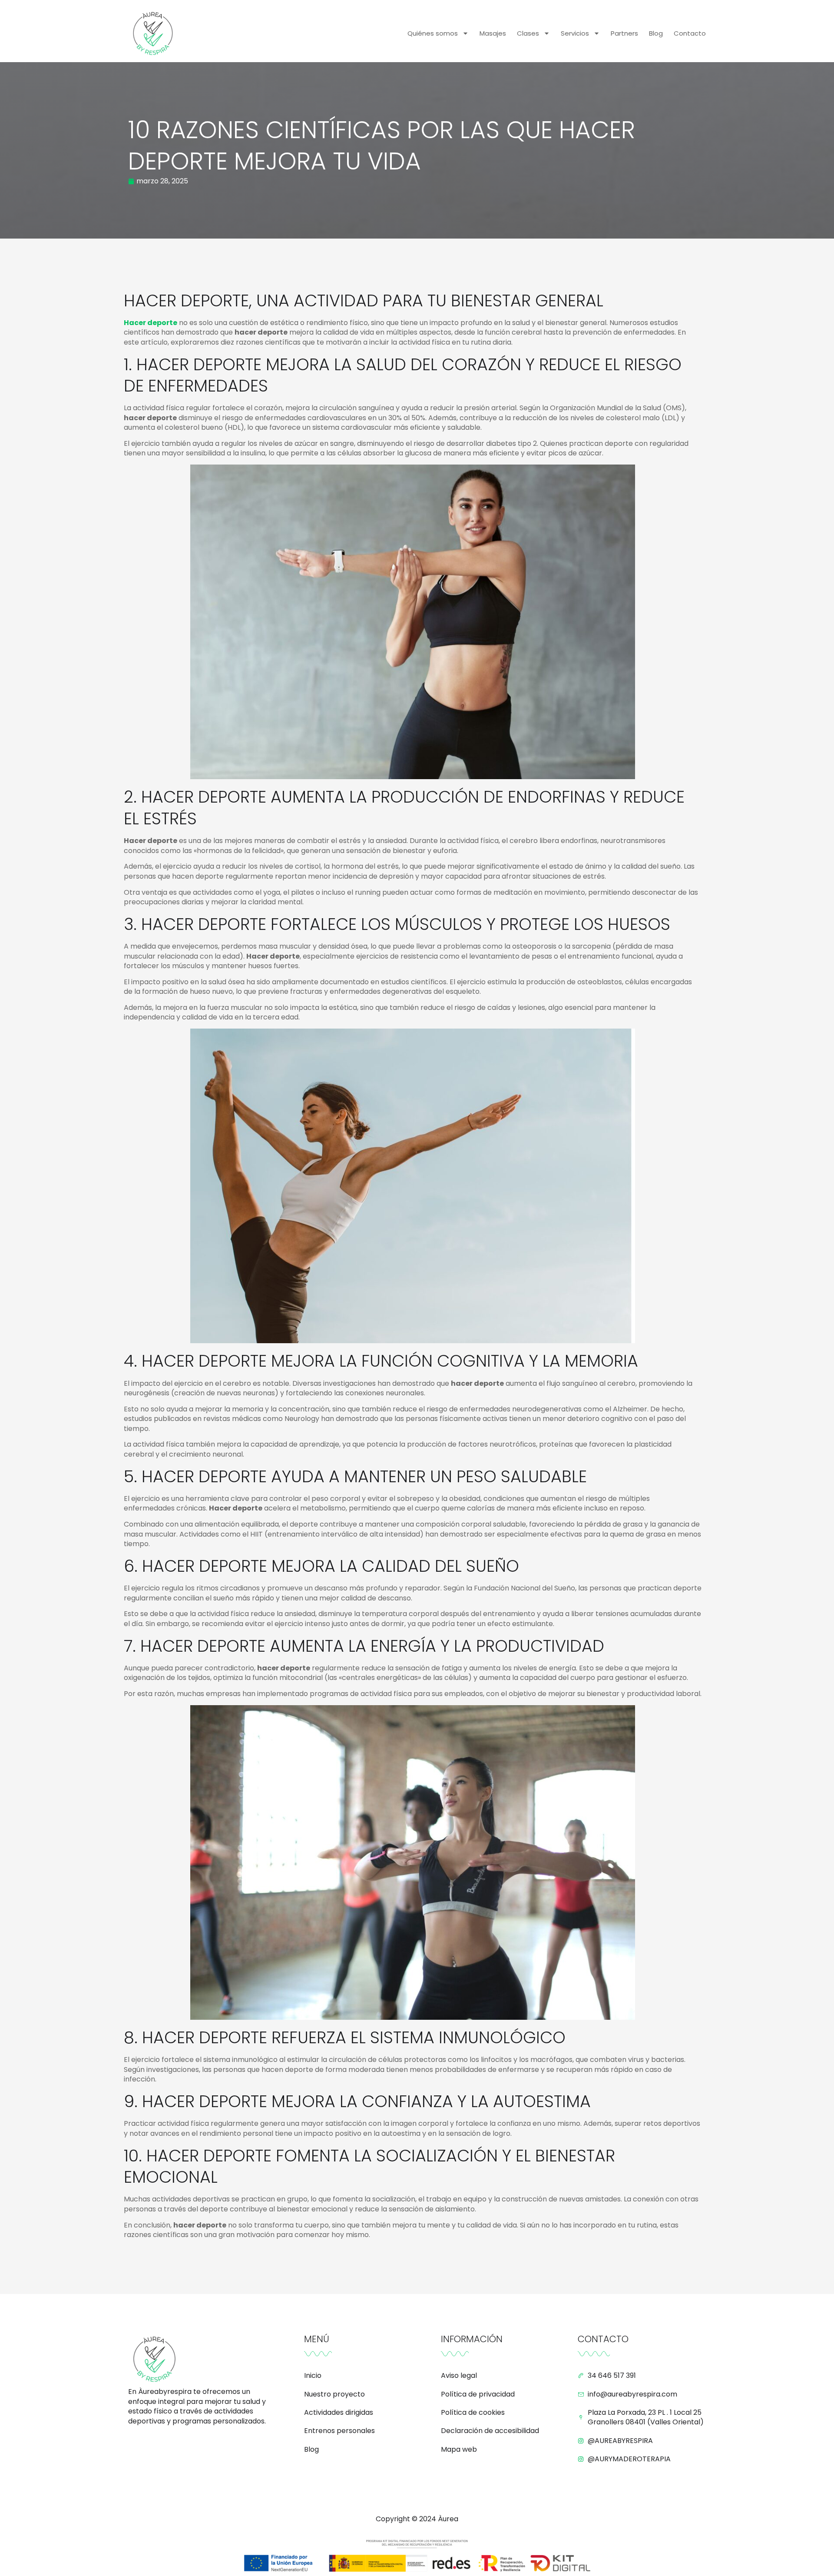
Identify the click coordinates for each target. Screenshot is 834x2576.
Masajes (493, 33)
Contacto (690, 33)
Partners (624, 33)
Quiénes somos (433, 33)
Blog (656, 33)
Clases (528, 33)
